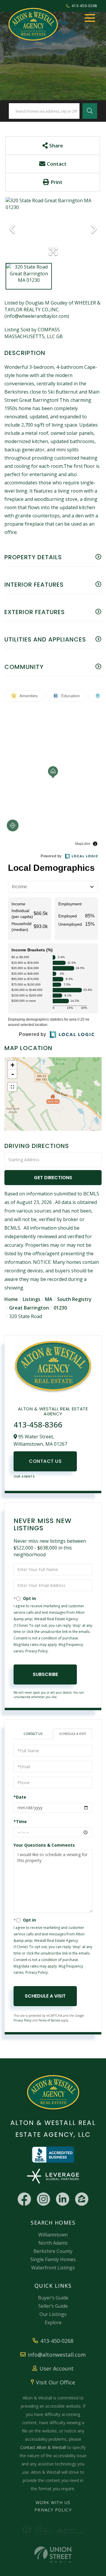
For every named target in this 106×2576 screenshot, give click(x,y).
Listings (32, 1299)
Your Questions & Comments (44, 1845)
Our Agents (24, 1477)
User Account (57, 2368)
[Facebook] (24, 2199)
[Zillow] (82, 2199)
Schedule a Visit (73, 1734)
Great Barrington (29, 1308)
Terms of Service (49, 2020)
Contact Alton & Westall (43, 2447)
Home (11, 1299)
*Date (20, 1797)
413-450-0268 (84, 6)
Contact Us (45, 1461)
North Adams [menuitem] (53, 2243)
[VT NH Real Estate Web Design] (53, 2555)
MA (49, 1299)
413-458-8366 (38, 1424)
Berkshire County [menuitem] (53, 2251)
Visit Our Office (56, 2382)
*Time (20, 1821)
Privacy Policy (37, 1651)
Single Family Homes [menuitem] (53, 2259)
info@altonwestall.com (57, 2355)
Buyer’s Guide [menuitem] (53, 2298)
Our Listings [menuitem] (53, 2314)
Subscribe (45, 1674)
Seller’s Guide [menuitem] (53, 2306)
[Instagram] (43, 2199)
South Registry (74, 1299)
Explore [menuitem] (53, 2322)
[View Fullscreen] (12, 1087)
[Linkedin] (63, 2199)
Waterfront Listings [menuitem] (53, 2268)
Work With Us (53, 2502)
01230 (60, 1308)
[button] (90, 111)
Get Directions (53, 1178)
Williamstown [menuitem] (53, 2235)
